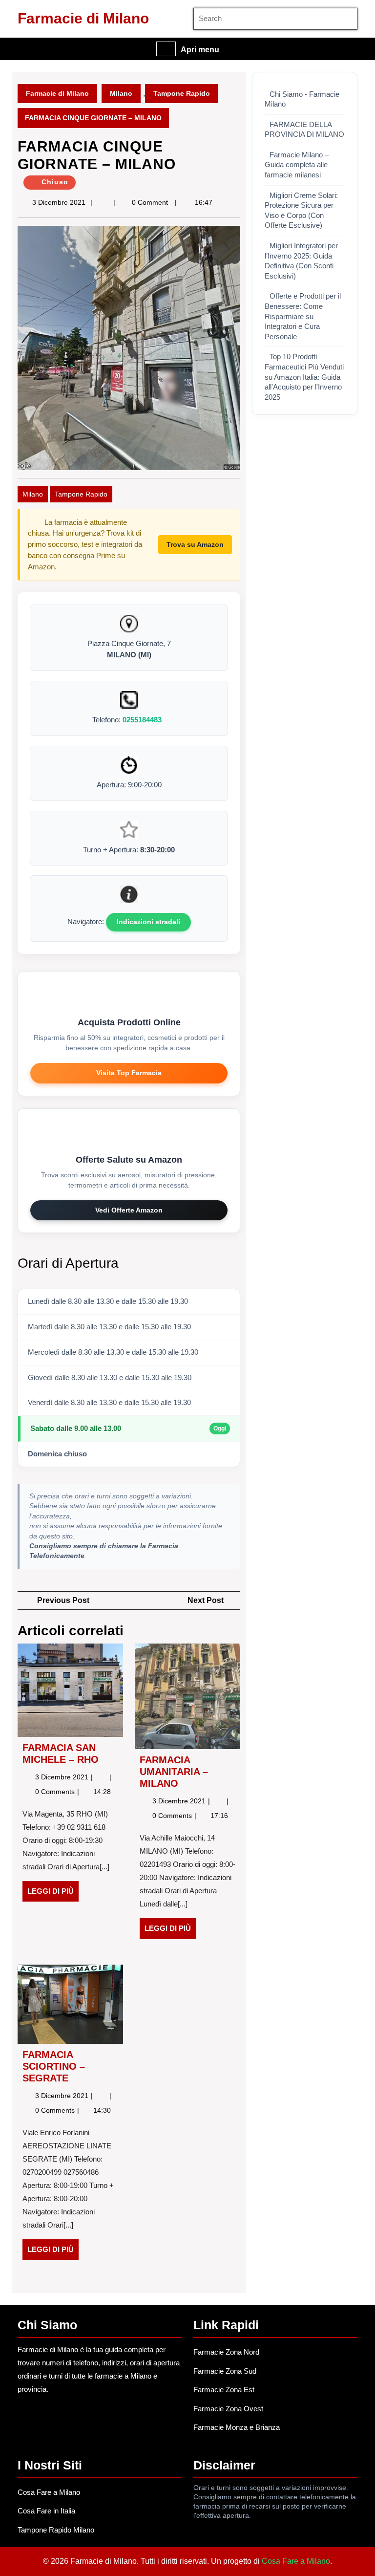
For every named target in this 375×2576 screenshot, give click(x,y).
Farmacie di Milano (83, 18)
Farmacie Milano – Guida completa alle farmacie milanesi (297, 165)
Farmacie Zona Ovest (228, 2409)
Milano (121, 93)
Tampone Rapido (182, 93)
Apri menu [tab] (200, 50)
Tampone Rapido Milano (56, 2530)
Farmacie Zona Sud (225, 2371)
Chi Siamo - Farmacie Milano (302, 99)
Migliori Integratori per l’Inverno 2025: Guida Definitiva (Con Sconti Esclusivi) (301, 261)
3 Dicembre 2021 (59, 202)
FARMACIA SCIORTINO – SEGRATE (54, 2066)
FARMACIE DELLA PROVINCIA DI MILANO (304, 130)
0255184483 (142, 720)
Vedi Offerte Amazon (129, 1210)
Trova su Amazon (195, 544)
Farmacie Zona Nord (226, 2352)
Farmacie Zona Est (224, 2390)
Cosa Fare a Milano (49, 2492)
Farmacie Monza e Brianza (237, 2427)
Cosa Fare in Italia (46, 2511)
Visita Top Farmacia (129, 1073)
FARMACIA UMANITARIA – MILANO (174, 1772)
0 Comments (56, 1792)
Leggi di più (53, 1894)
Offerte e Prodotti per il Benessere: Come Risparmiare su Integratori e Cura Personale (303, 316)
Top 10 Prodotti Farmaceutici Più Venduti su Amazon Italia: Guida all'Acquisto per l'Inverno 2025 (304, 377)
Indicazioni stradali (148, 922)
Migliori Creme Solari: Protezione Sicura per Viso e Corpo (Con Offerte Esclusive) (301, 211)
